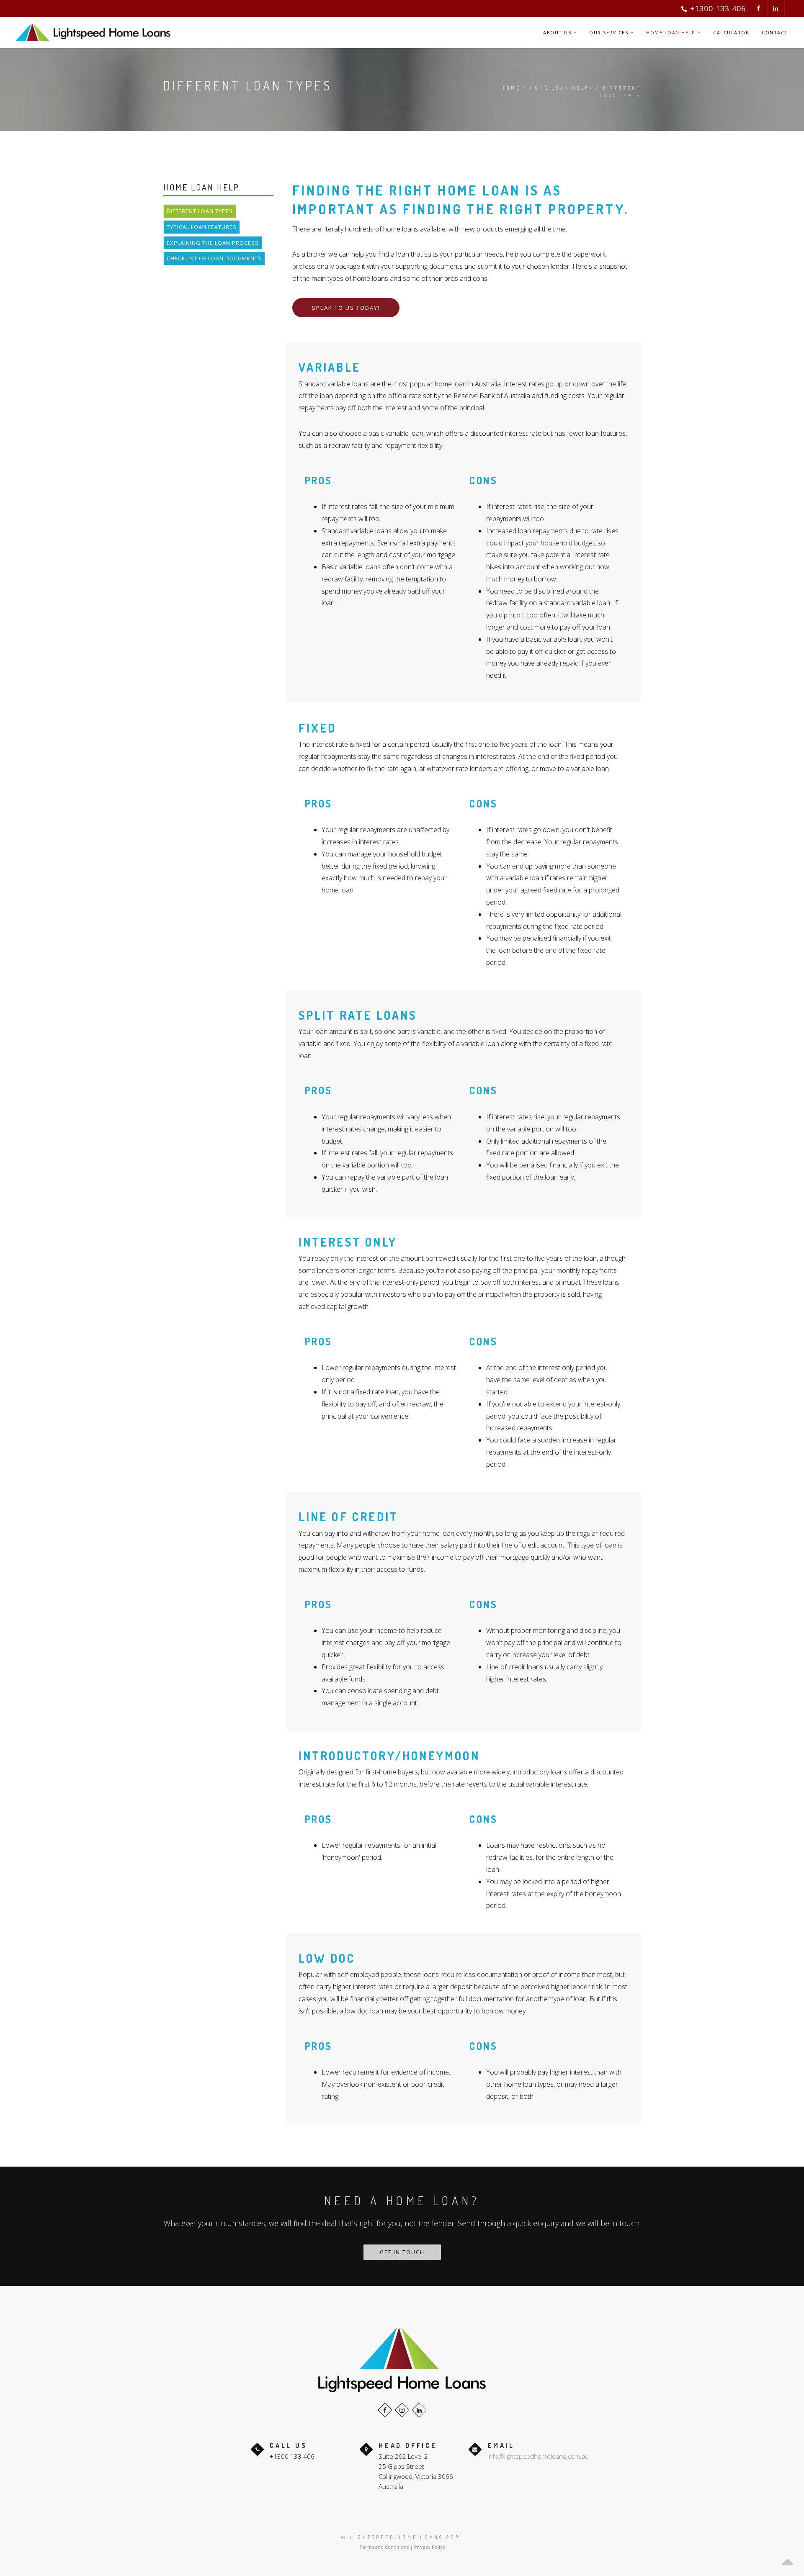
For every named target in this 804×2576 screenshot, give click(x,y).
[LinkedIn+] (419, 2410)
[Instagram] (402, 2410)
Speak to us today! (346, 308)
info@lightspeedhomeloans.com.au (538, 2456)
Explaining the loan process (213, 243)
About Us (558, 32)
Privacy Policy (430, 2547)
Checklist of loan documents (214, 258)
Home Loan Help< (561, 88)
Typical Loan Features (202, 227)
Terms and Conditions (384, 2547)
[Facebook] (385, 2410)
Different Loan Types (200, 211)
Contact (775, 32)
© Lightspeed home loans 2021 (402, 2537)
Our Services (610, 32)
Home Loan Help (672, 32)
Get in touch (402, 2252)
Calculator (731, 32)
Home (511, 88)
